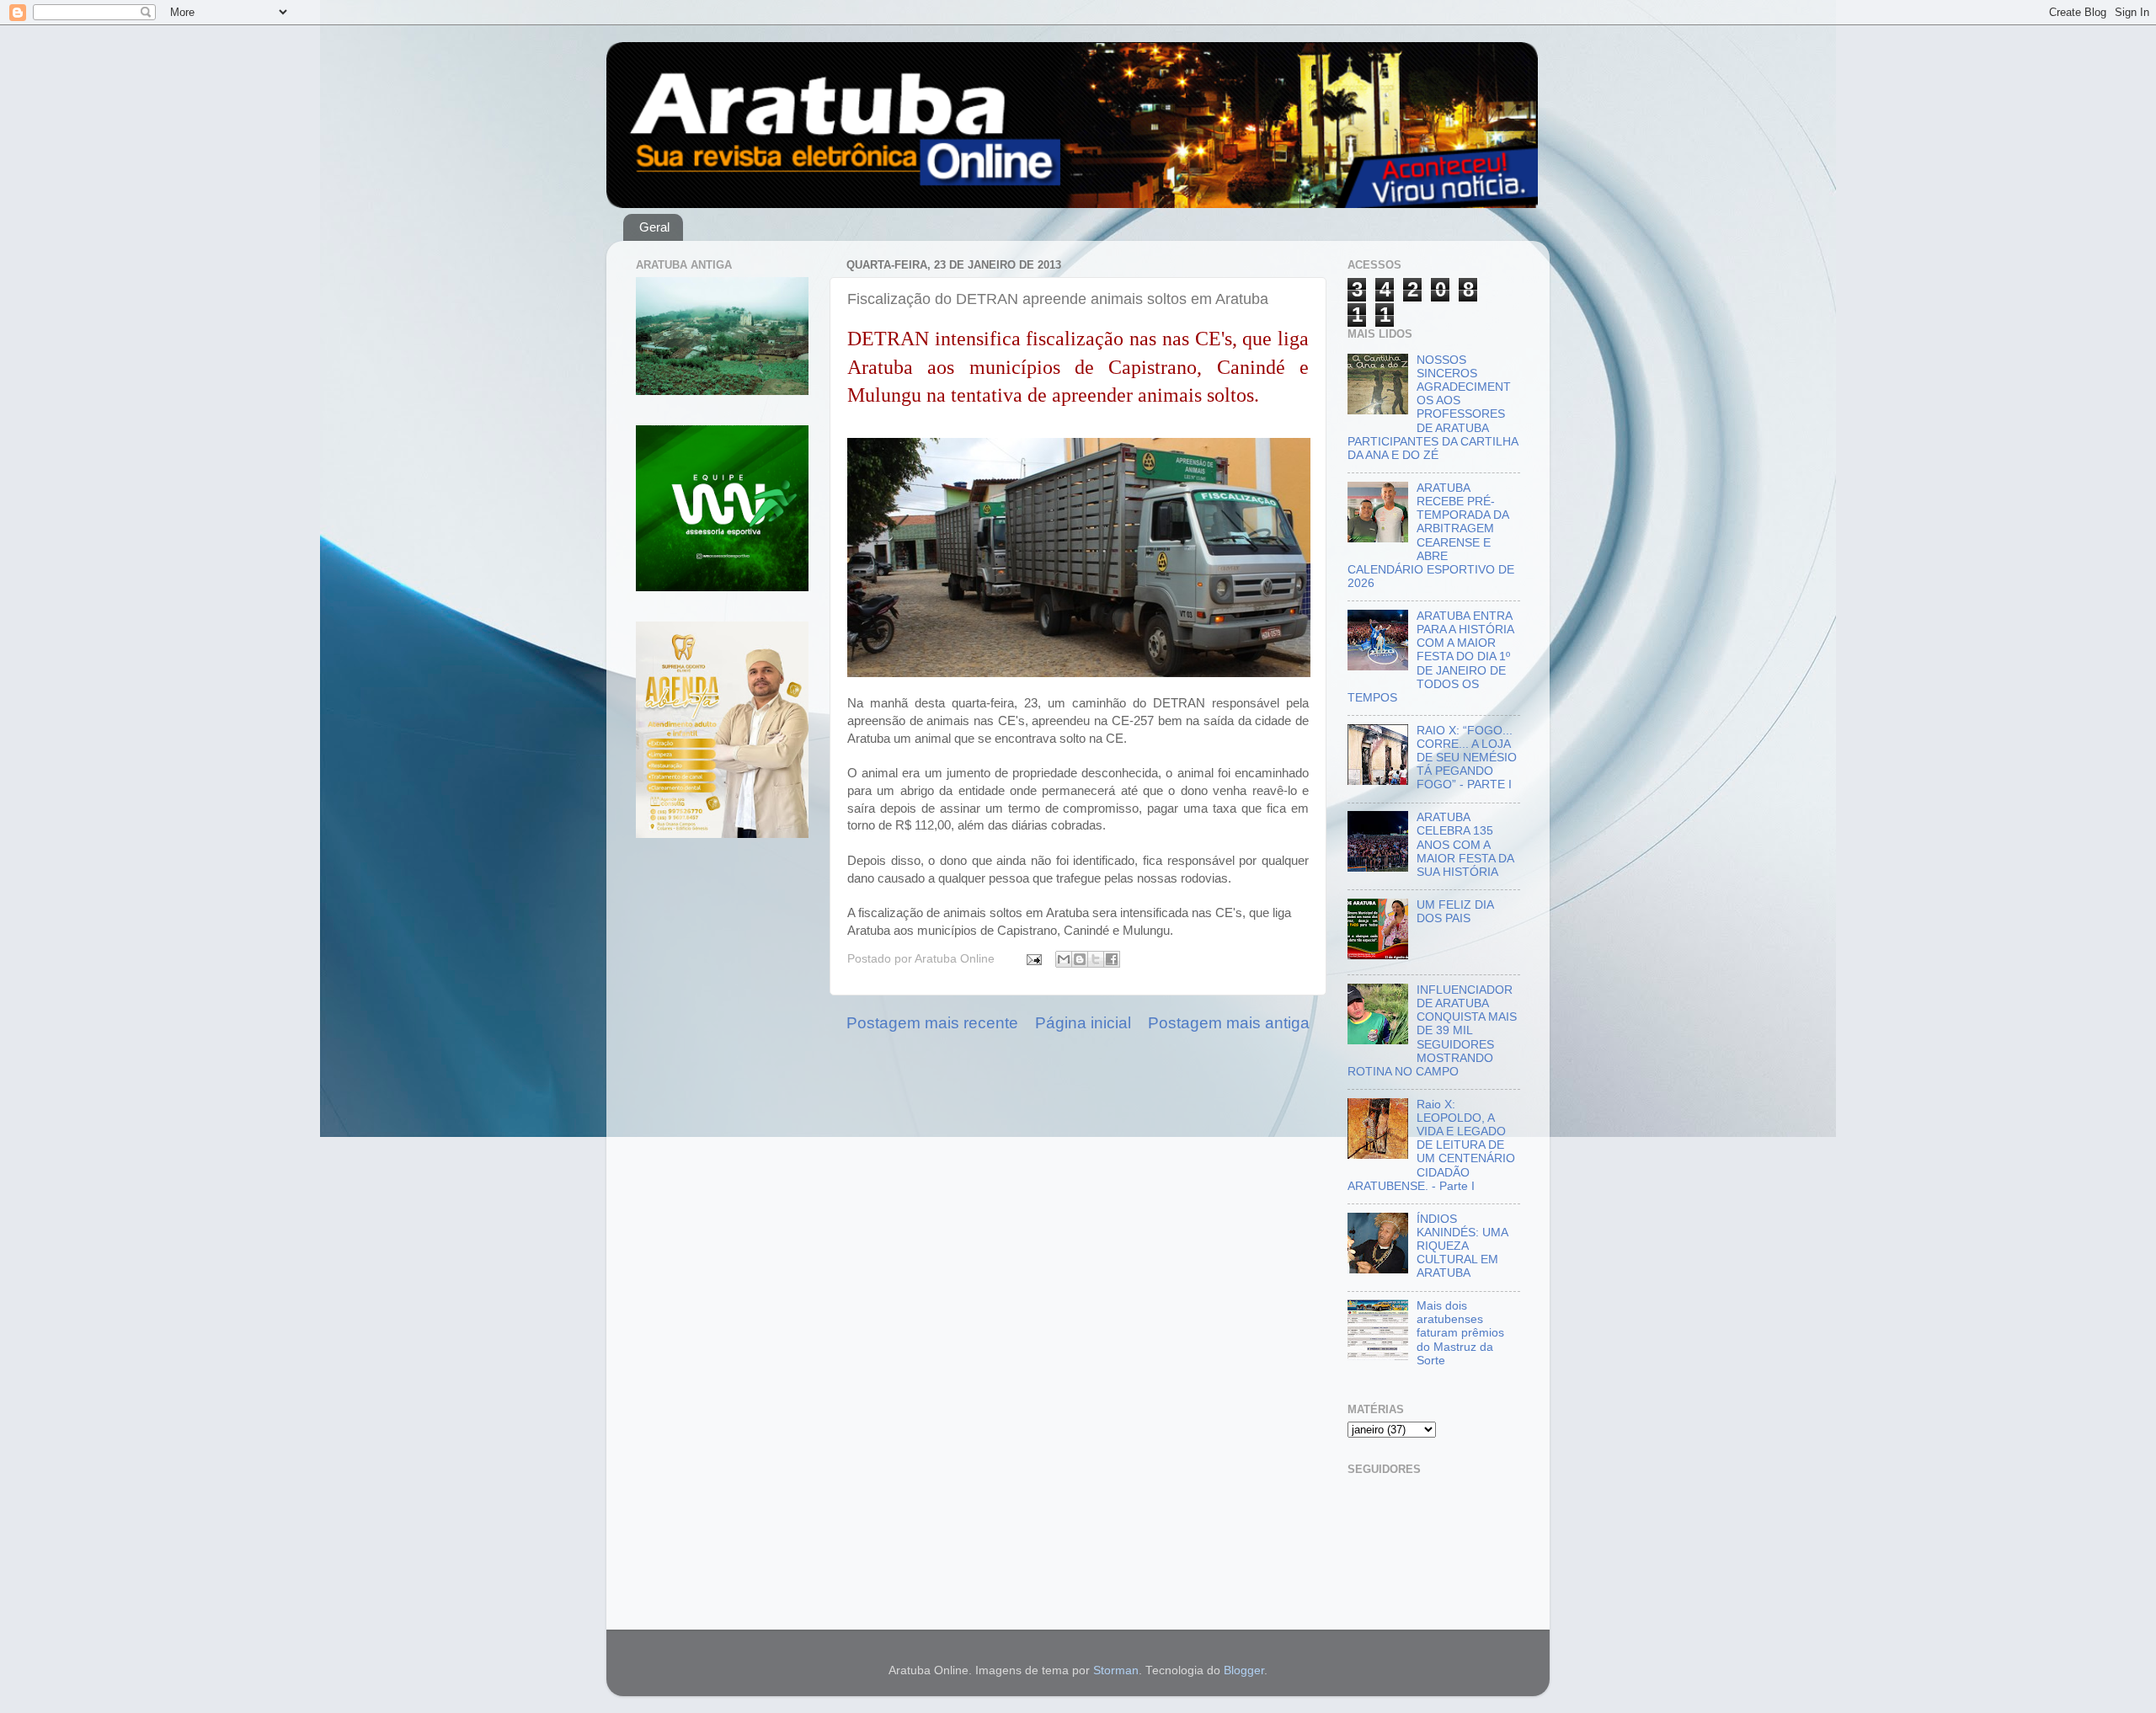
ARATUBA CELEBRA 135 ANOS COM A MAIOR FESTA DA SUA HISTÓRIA (1465, 845)
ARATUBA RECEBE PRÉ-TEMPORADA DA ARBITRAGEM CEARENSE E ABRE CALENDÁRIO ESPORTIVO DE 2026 (1431, 536)
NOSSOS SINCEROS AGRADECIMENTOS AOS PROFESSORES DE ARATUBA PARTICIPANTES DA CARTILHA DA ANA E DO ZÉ (1433, 408)
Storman (1116, 1670)
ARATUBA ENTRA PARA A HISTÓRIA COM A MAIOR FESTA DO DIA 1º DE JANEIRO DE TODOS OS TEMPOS (1430, 657)
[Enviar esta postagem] (1033, 959)
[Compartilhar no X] (1096, 959)
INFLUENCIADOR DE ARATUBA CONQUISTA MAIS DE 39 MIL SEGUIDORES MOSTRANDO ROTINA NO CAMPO (1432, 1031)
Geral (654, 227)
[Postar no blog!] (1080, 959)
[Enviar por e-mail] (1064, 959)
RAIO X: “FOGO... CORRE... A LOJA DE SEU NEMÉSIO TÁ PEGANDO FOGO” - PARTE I (1467, 758)
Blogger (1244, 1670)
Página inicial (1083, 1023)
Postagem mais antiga (1229, 1023)
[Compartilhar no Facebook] (1112, 959)
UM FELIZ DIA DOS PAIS (1455, 912)
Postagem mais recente (932, 1023)
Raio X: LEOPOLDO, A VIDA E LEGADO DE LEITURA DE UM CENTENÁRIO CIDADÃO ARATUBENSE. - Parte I (1431, 1145)
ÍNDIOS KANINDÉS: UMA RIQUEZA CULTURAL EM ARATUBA (1462, 1246)
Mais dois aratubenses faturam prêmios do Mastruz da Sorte (1460, 1333)
